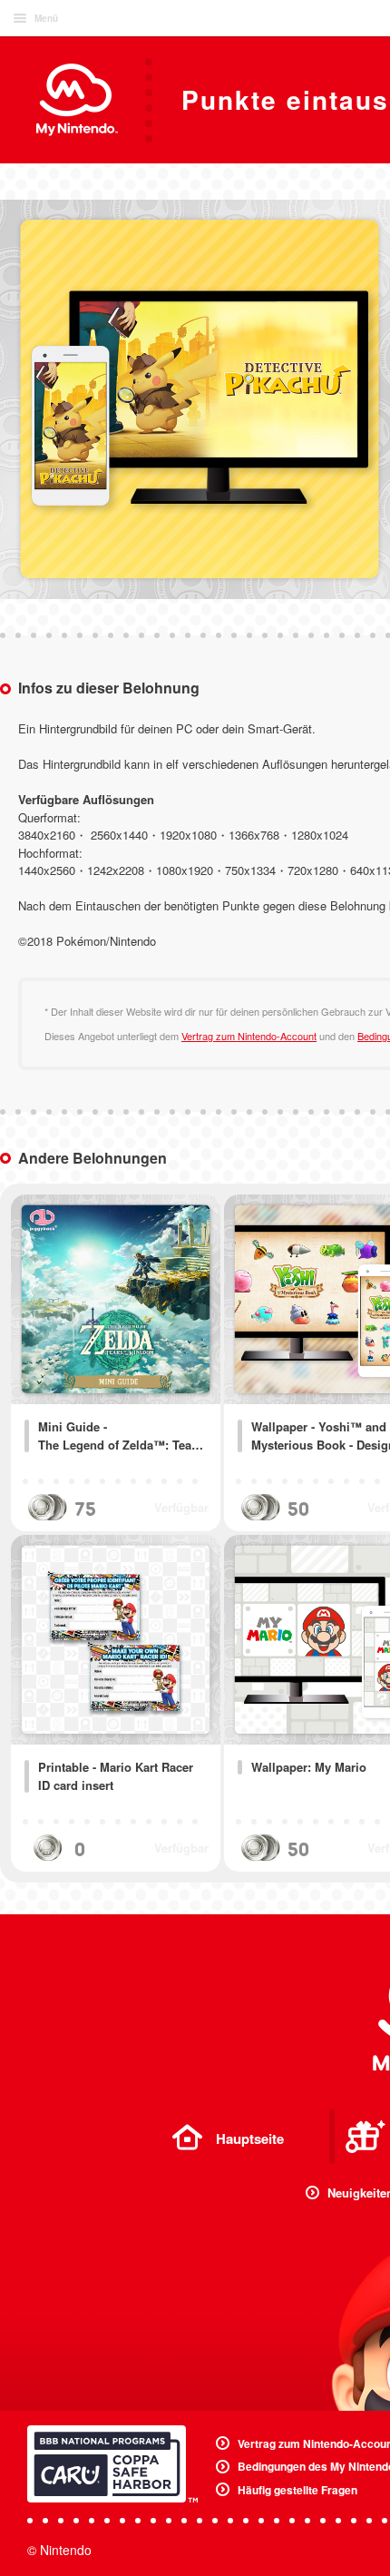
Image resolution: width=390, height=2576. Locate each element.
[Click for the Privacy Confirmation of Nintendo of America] (112, 2464)
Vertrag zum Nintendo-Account (249, 1036)
